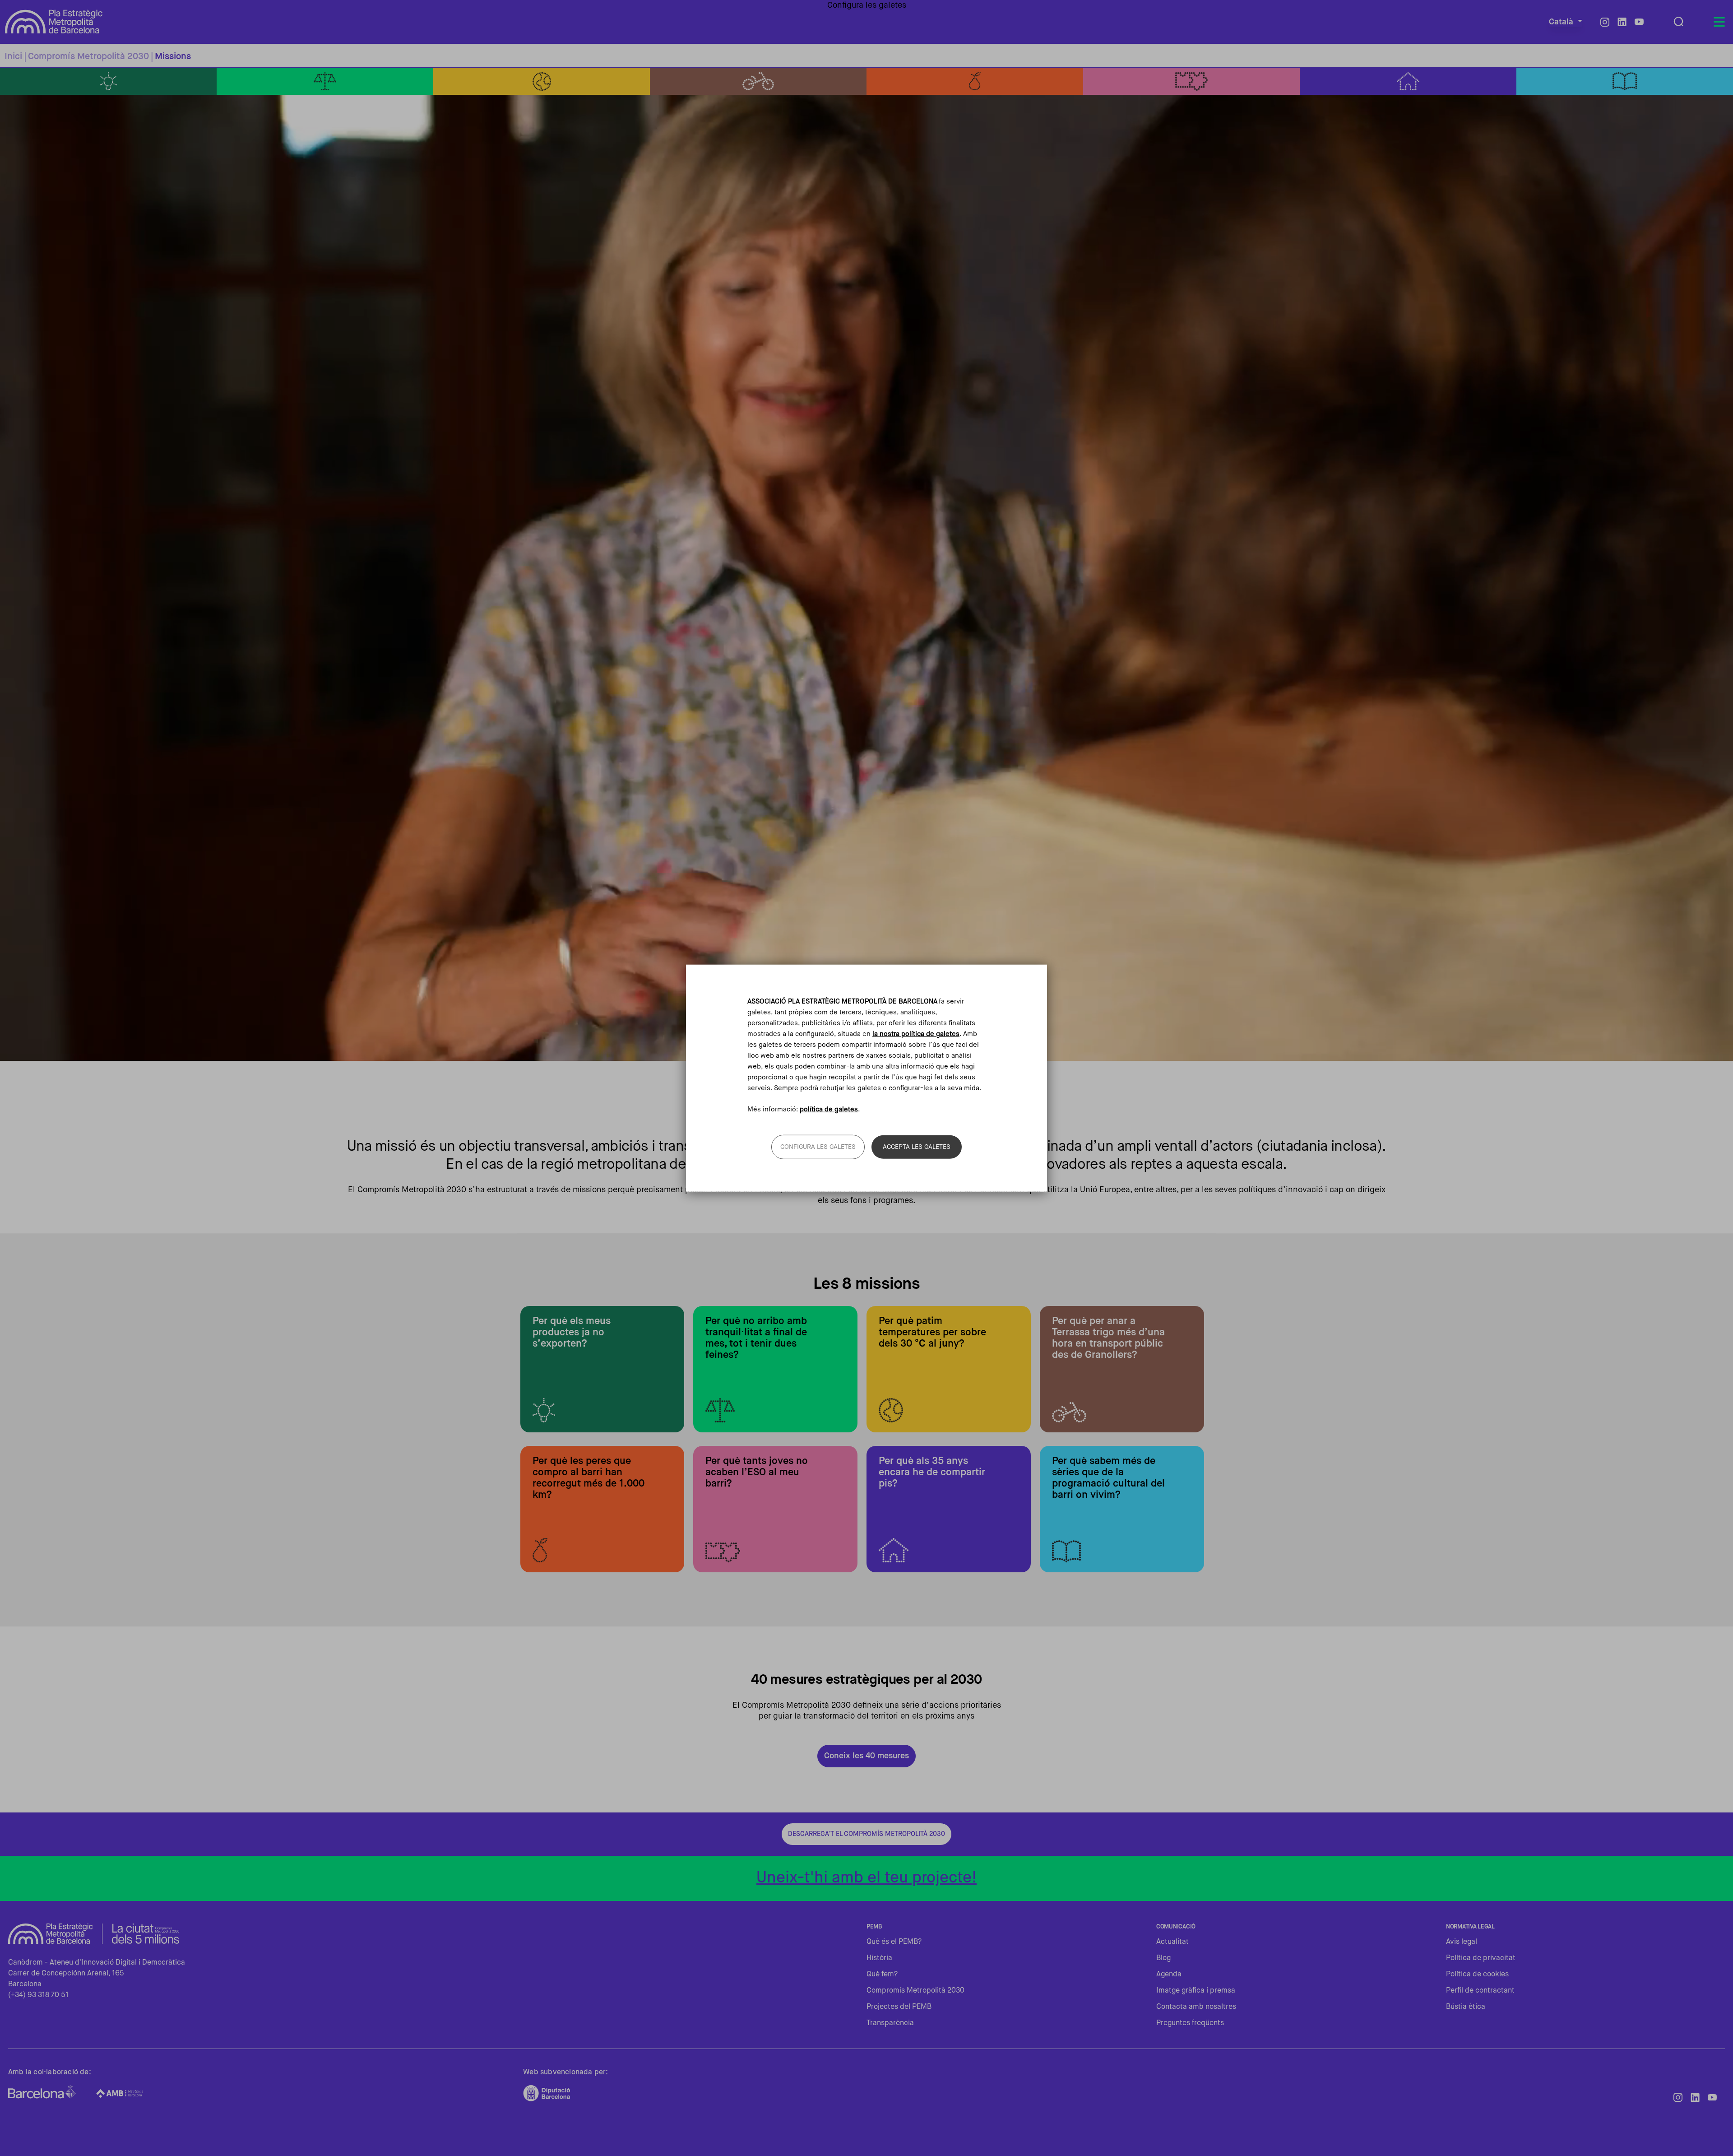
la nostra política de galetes (916, 1034)
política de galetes (829, 1109)
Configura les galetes (818, 1147)
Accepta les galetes (917, 1147)
